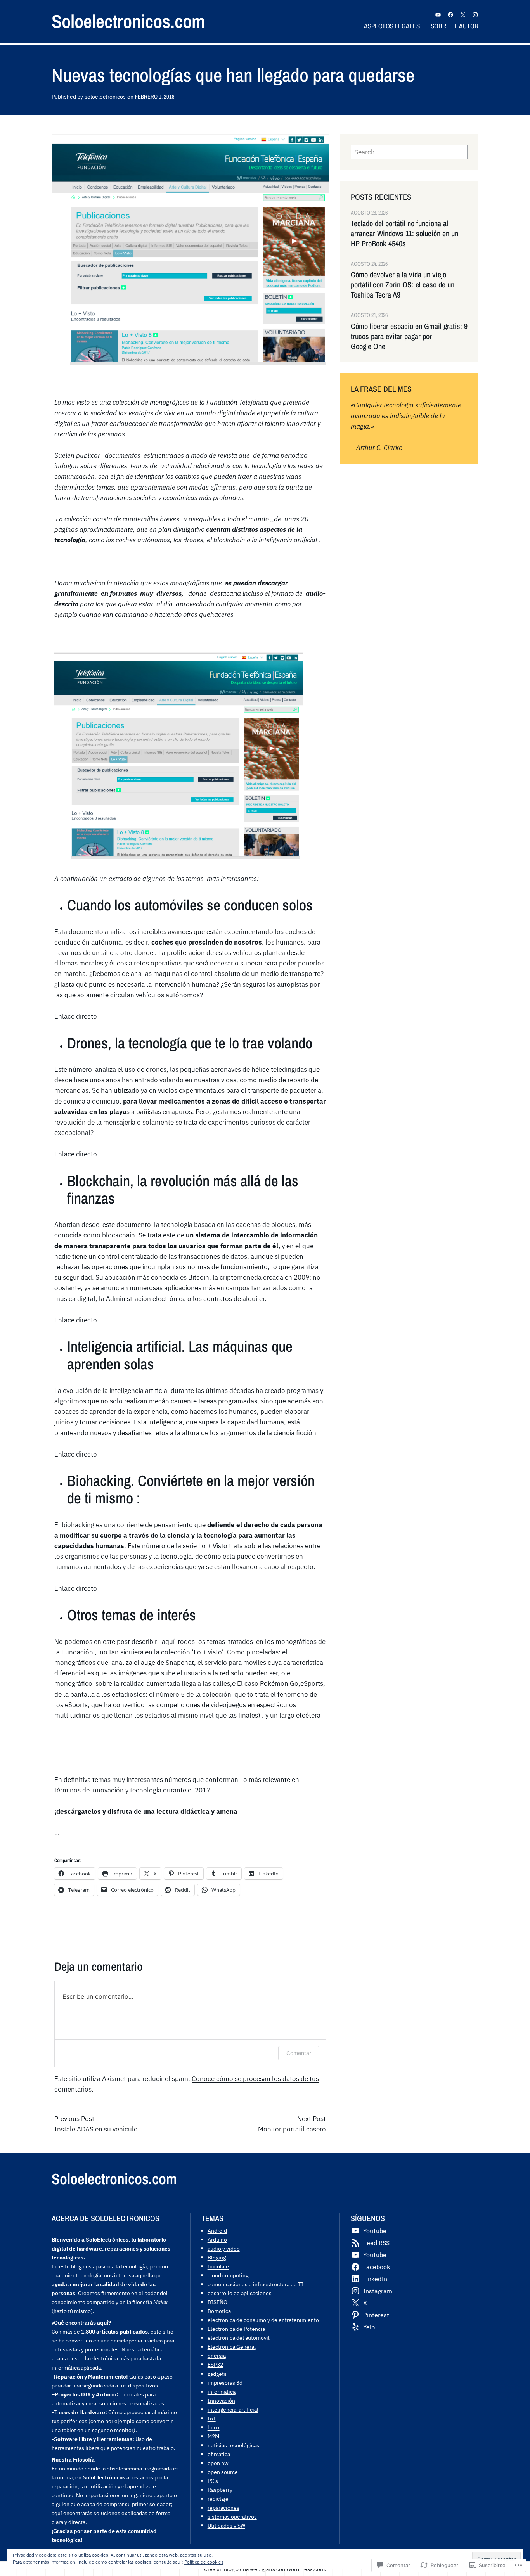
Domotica (219, 2311)
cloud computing (228, 2275)
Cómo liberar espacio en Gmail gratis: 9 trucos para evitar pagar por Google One (409, 336)
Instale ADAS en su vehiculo (96, 2129)
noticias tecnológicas (233, 2445)
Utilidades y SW (226, 2525)
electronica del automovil (239, 2338)
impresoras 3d (225, 2383)
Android (217, 2231)
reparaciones (223, 2508)
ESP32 (215, 2364)
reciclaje (218, 2499)
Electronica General (232, 2347)
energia (217, 2355)
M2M (213, 2436)
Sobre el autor (455, 26)
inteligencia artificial (233, 2409)
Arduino (217, 2240)
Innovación (221, 2400)
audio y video (224, 2248)
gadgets (217, 2374)
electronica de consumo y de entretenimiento (263, 2320)
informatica (222, 2392)
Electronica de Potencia (236, 2329)
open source (223, 2472)
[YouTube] (438, 15)
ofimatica (219, 2454)
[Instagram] (475, 15)
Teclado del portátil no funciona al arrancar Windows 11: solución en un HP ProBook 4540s (404, 234)
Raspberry (220, 2490)
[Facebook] (450, 15)
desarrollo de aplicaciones (240, 2293)
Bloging (217, 2257)
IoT (212, 2418)
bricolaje (218, 2266)
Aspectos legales (392, 26)
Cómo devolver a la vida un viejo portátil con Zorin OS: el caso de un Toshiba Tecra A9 (403, 285)
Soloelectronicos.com (128, 21)
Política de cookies (204, 2562)
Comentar (299, 2053)
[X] (463, 15)
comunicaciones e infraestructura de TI (255, 2284)
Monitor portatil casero (292, 2129)
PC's (213, 2481)
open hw (218, 2463)
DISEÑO (217, 2302)
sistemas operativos (232, 2516)
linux (214, 2427)
